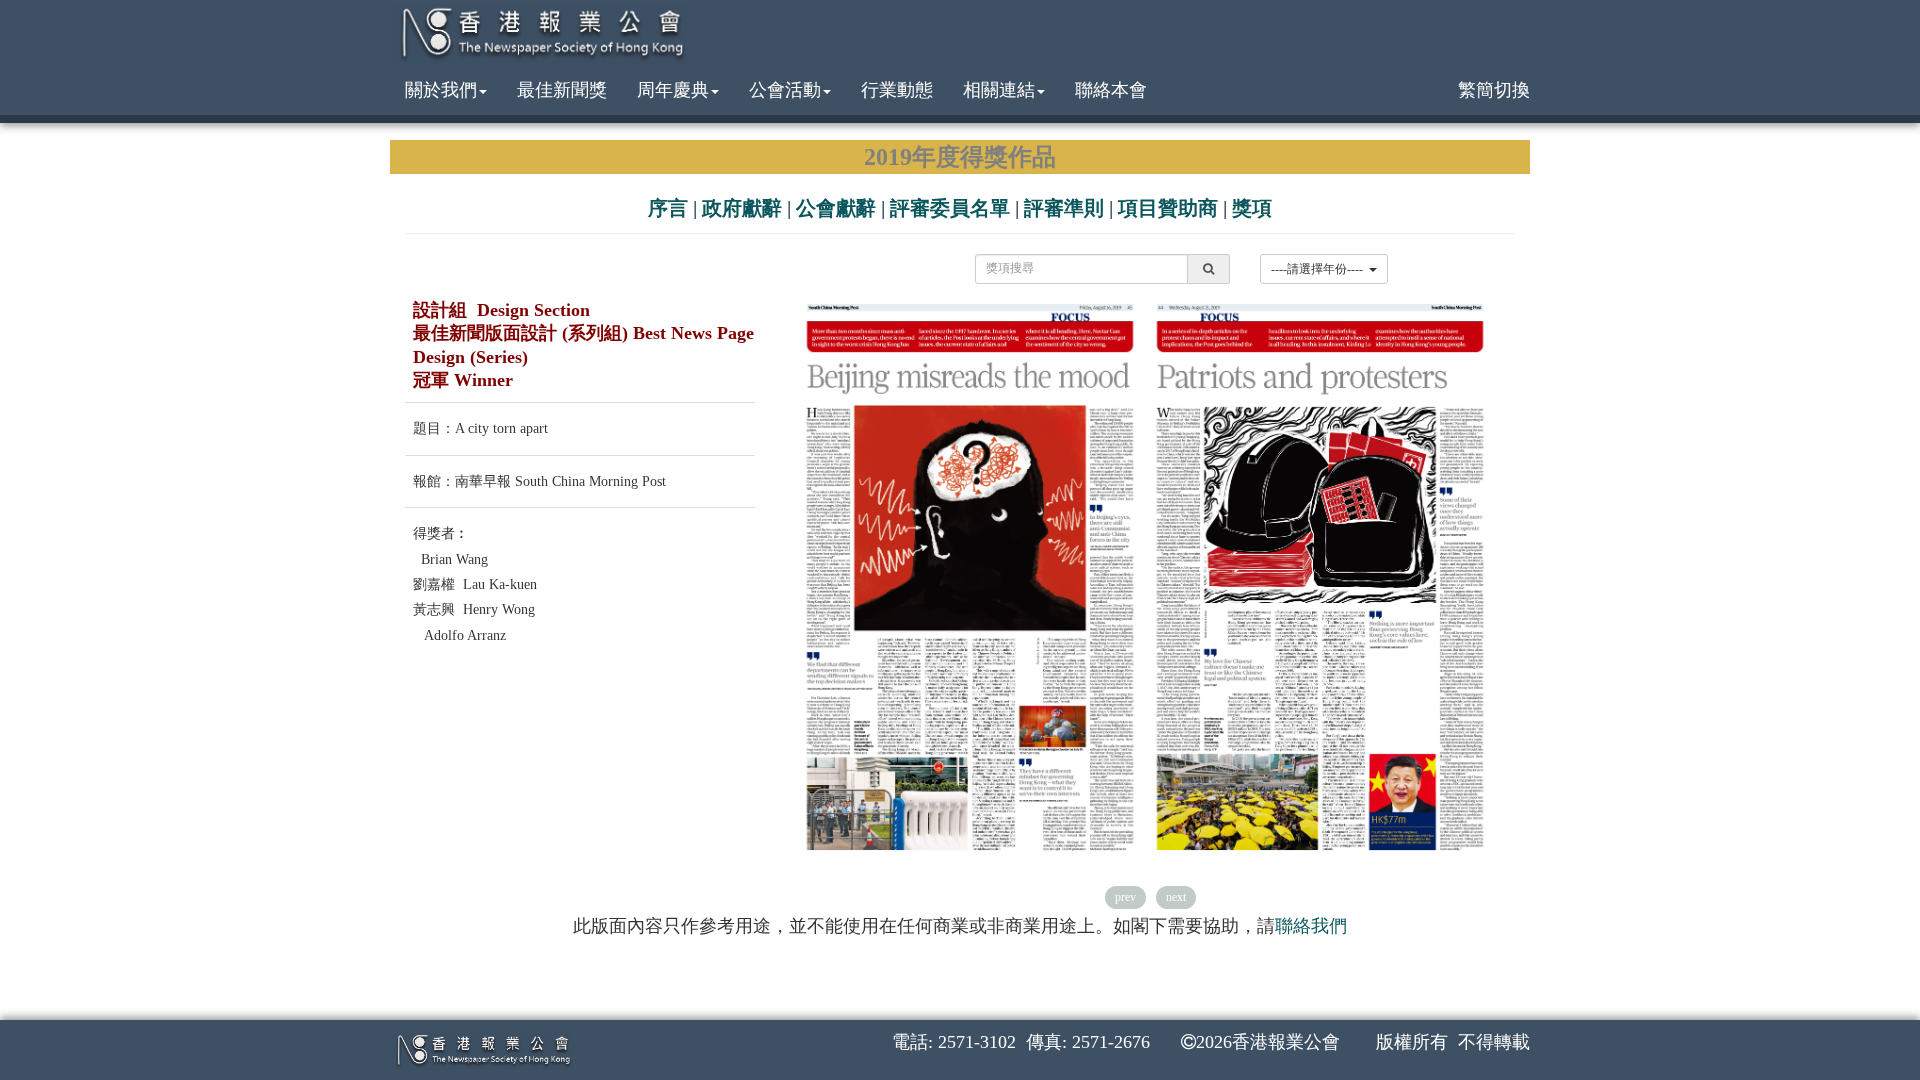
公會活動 (785, 90)
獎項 (1252, 208)
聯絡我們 (1311, 926)
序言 (668, 208)
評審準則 (1064, 208)
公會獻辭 (836, 208)
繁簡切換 (1494, 90)
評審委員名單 (950, 208)
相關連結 (999, 90)
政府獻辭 (742, 208)
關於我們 (441, 90)
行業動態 (897, 90)
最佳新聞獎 (562, 90)
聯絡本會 (1111, 90)
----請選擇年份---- (1320, 269)
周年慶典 (673, 90)
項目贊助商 (1168, 208)
